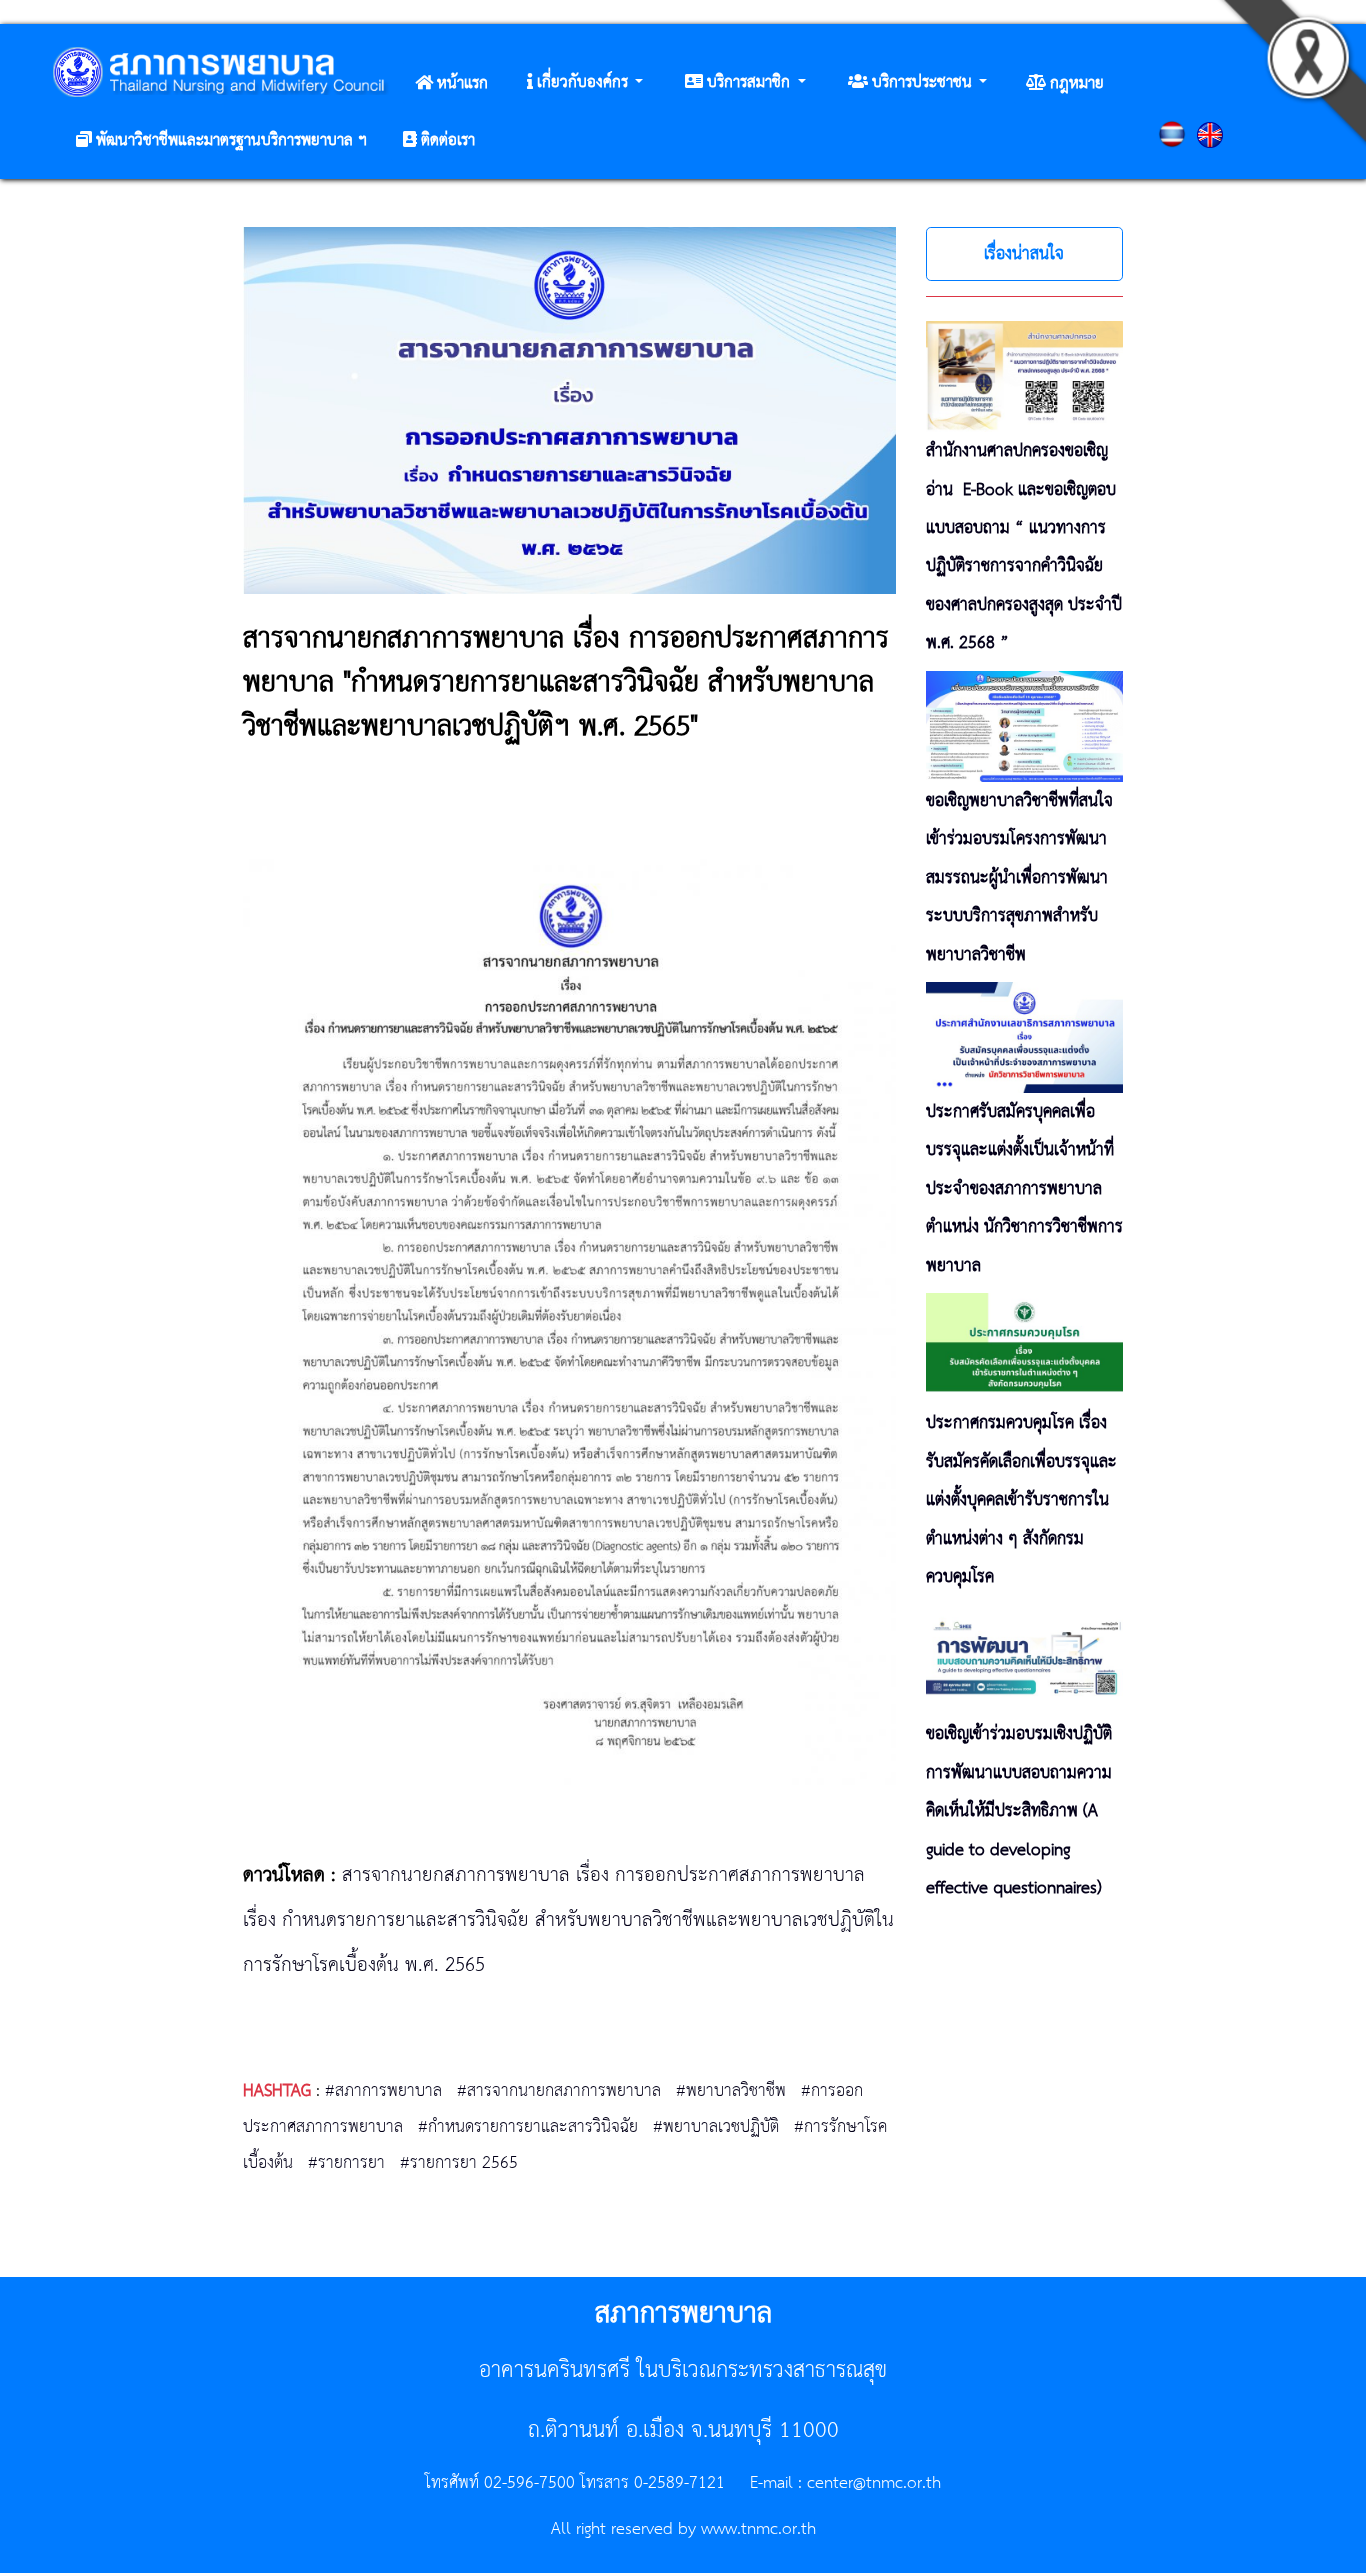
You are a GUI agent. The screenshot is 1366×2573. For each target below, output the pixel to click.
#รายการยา (346, 2163)
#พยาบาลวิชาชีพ (731, 2091)
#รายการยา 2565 (459, 2163)
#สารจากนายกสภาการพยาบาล (559, 2091)
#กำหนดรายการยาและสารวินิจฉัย (528, 2127)
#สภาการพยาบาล (383, 2091)
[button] (585, 83)
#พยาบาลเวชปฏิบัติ (716, 2127)
